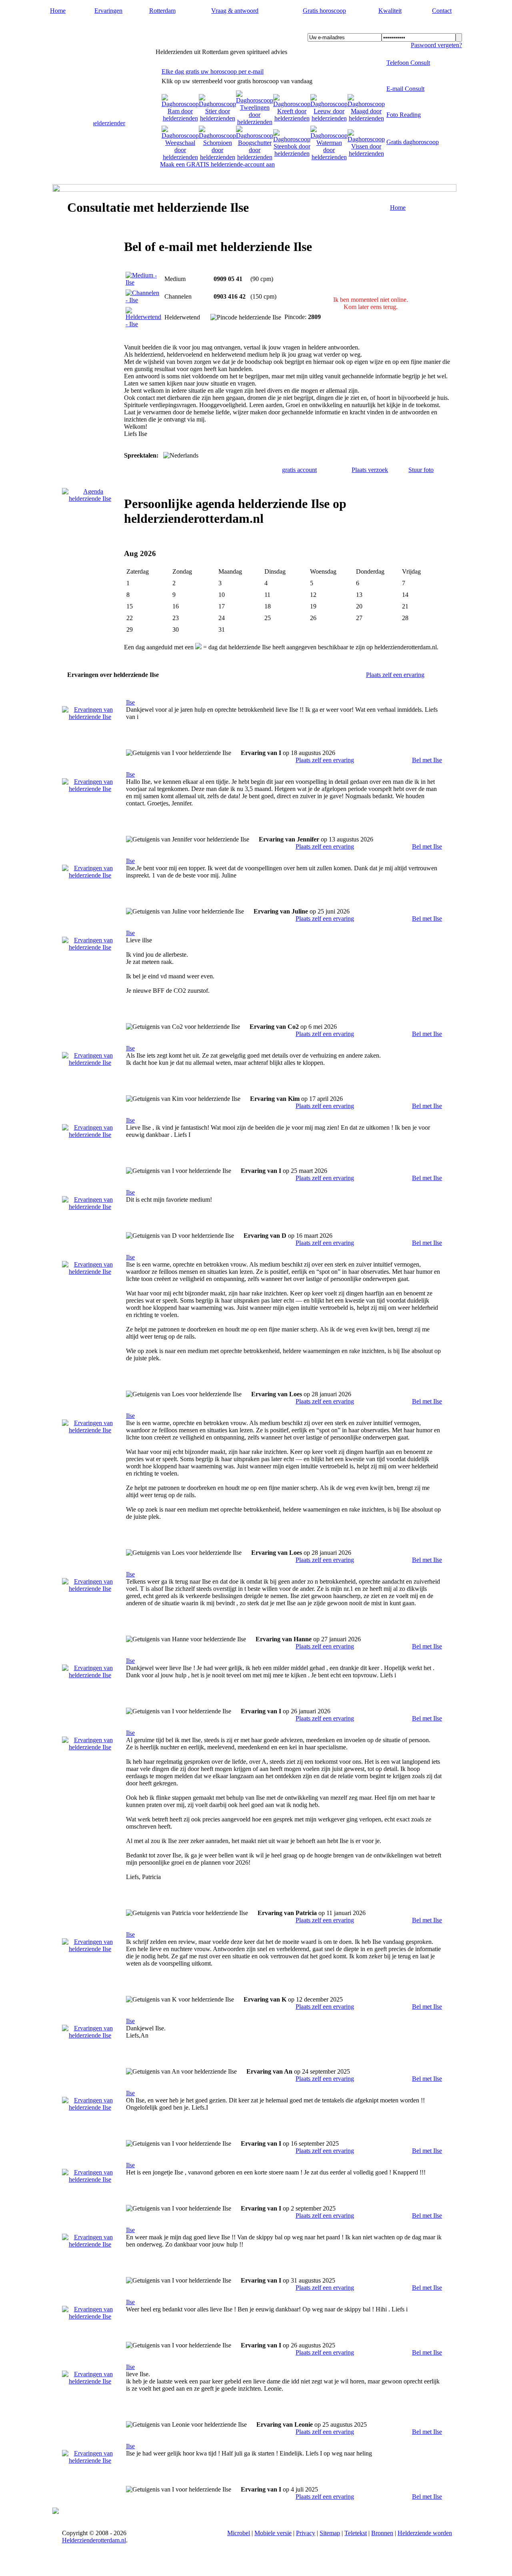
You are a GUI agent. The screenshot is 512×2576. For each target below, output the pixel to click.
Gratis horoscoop (324, 11)
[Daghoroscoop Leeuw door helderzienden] (329, 118)
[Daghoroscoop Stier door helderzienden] (217, 118)
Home (58, 11)
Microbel (239, 2533)
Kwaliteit (390, 11)
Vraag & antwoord (235, 11)
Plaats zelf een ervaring (395, 675)
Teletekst (356, 2533)
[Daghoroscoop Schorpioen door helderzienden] (217, 157)
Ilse (130, 702)
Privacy (306, 2533)
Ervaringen (108, 11)
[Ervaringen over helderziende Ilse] (90, 717)
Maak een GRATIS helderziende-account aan (217, 164)
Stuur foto (421, 470)
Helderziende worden (425, 2533)
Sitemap (330, 2533)
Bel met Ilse (427, 760)
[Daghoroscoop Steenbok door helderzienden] (292, 154)
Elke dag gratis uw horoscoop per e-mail (213, 71)
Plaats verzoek (370, 470)
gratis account (299, 470)
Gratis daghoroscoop (413, 142)
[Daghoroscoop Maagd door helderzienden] (366, 118)
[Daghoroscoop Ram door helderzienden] (180, 118)
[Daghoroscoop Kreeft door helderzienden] (292, 118)
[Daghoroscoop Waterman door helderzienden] (329, 157)
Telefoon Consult (408, 63)
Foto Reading (404, 115)
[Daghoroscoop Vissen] (366, 154)
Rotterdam (162, 11)
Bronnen (382, 2533)
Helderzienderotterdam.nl (106, 28)
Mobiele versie (273, 2533)
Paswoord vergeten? (436, 45)
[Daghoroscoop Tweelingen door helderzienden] (255, 122)
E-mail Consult (405, 89)
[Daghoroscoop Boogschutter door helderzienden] (255, 157)
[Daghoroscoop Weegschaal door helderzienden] (180, 157)
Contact (442, 11)
